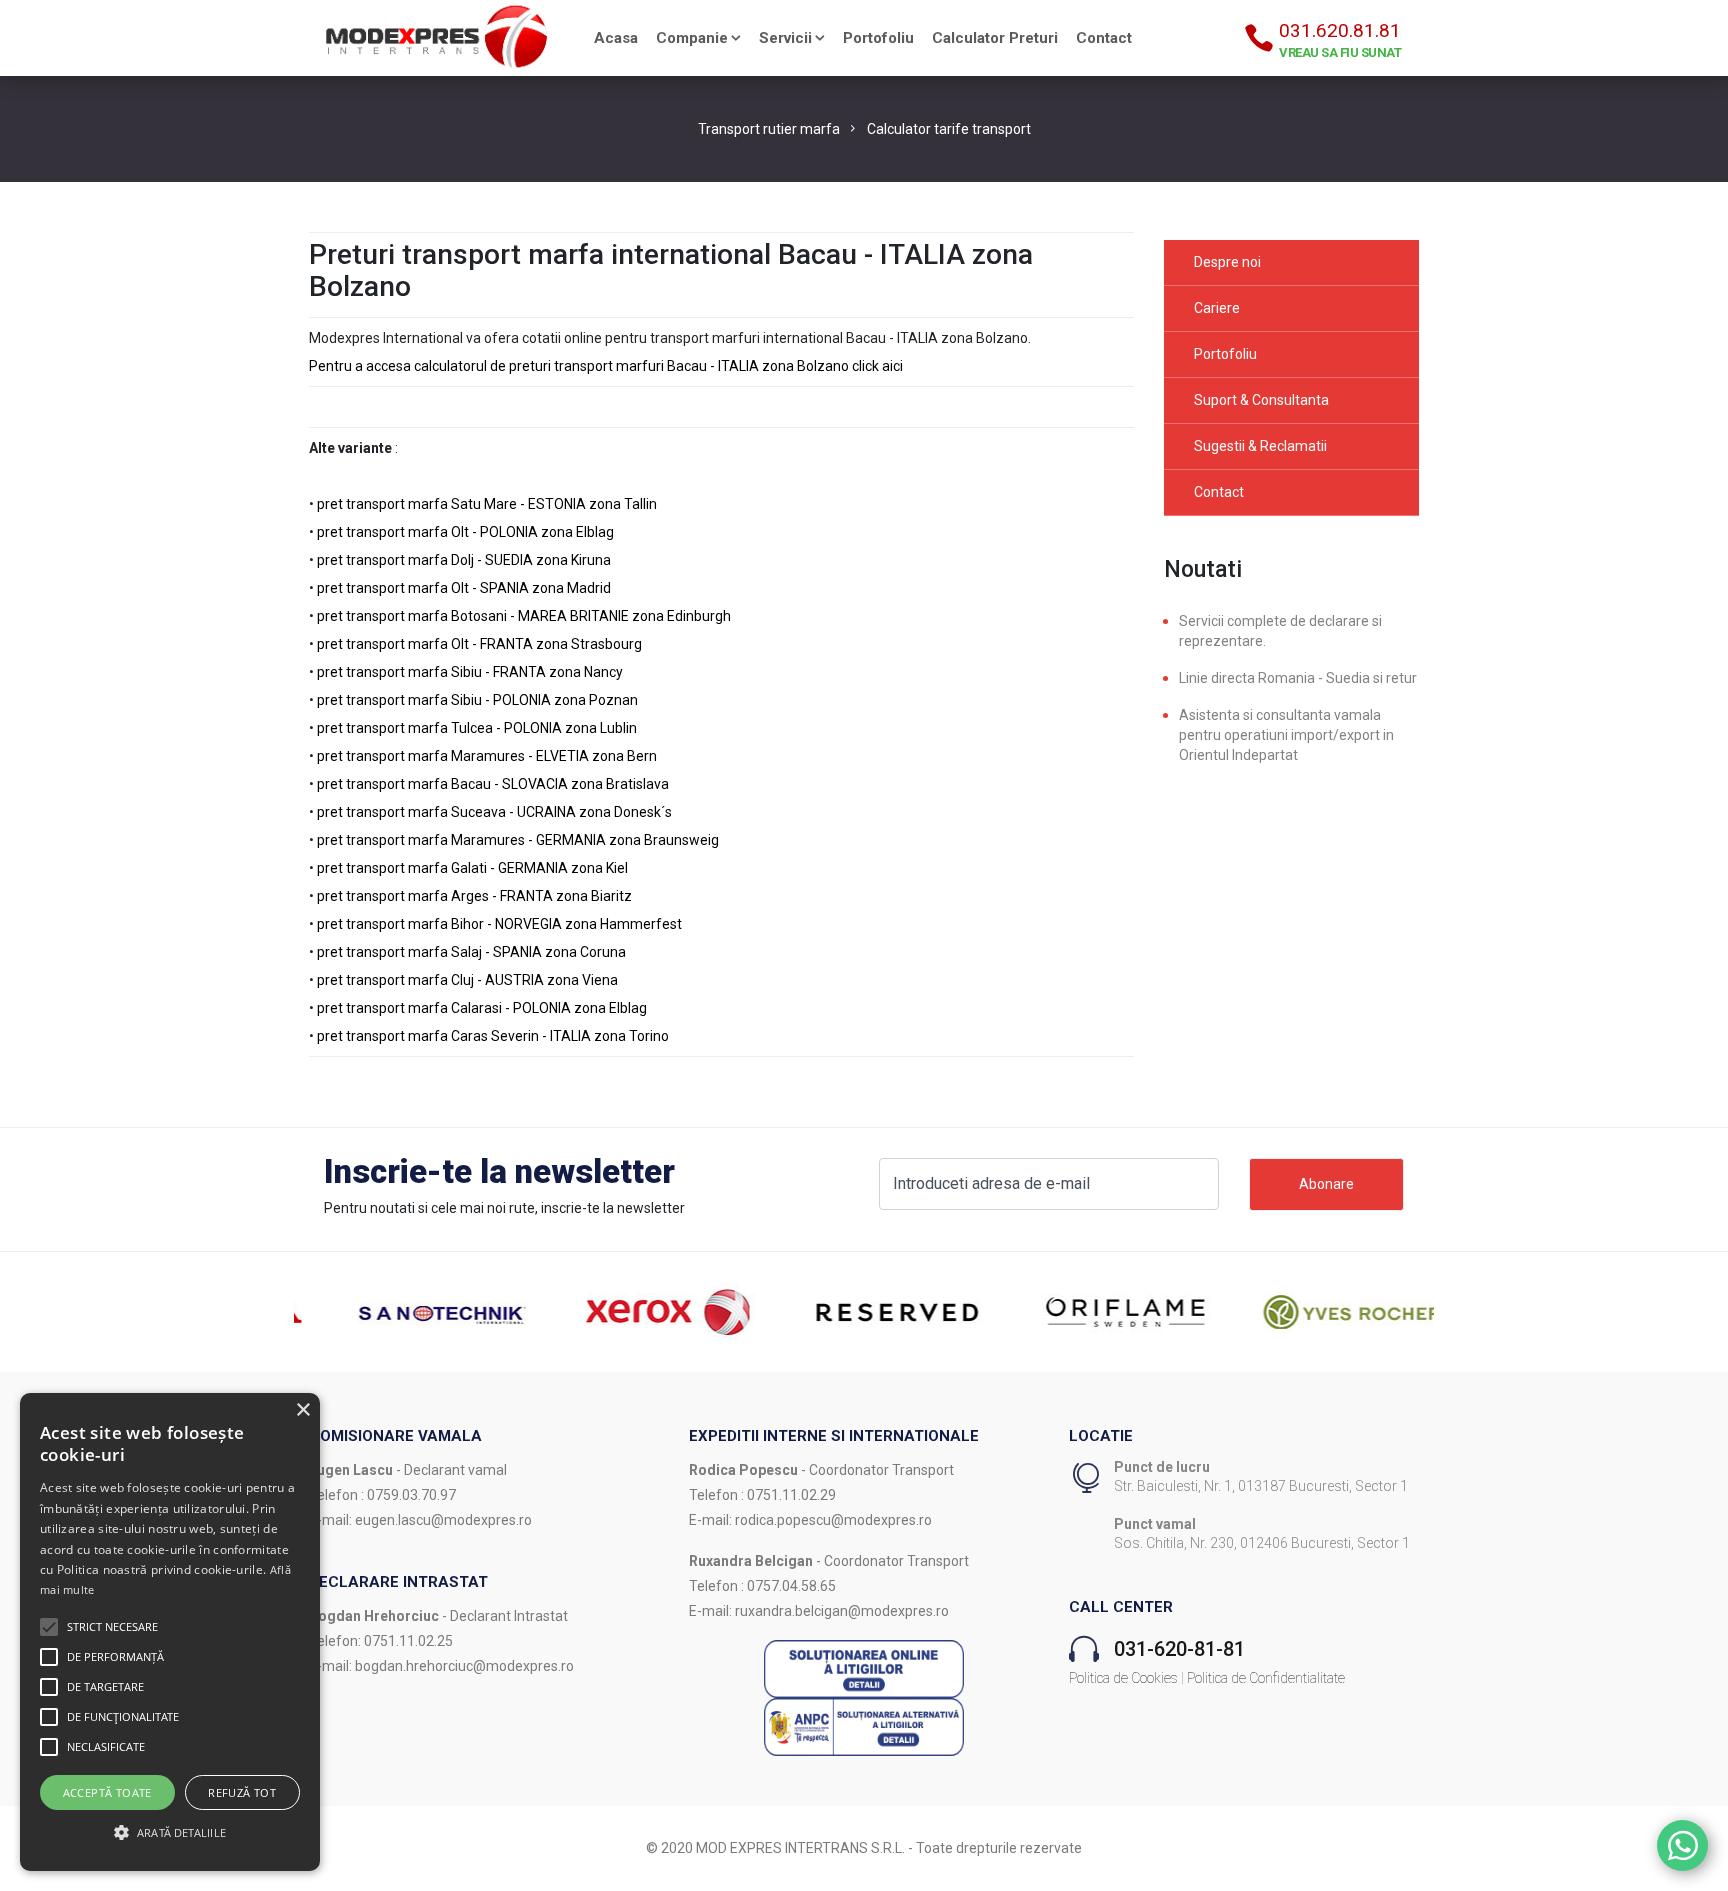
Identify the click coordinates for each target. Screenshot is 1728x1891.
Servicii (785, 38)
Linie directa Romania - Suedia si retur (1298, 678)
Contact (1104, 38)
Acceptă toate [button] (107, 1792)
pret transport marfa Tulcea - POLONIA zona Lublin (477, 728)
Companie (692, 38)
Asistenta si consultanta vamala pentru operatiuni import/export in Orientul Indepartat (1286, 735)
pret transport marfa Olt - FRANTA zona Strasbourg (479, 644)
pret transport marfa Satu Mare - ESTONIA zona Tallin (487, 504)
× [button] (302, 1410)
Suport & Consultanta (1261, 400)
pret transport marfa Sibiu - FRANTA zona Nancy (470, 672)
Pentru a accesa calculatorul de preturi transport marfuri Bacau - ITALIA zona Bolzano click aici (606, 366)
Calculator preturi (995, 38)
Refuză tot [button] (242, 1792)
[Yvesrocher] (1320, 1311)
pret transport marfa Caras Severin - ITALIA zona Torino (493, 1036)
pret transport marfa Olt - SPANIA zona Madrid (464, 588)
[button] (49, 1627)
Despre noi (1227, 262)
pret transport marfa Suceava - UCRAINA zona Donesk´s (494, 812)
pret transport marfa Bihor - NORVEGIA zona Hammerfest (499, 924)
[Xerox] (636, 1311)
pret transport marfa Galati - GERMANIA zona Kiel (472, 868)
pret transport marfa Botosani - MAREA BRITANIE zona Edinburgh (524, 616)
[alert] (170, 1632)
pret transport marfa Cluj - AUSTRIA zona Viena (467, 980)
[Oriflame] (1092, 1311)
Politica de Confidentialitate (1266, 1678)
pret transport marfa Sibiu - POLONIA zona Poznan (477, 700)
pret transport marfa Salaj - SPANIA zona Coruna (471, 952)
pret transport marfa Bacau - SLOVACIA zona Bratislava (493, 784)
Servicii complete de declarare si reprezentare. (1280, 631)
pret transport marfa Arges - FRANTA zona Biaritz (474, 896)
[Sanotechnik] (408, 1311)
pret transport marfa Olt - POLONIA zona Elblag (465, 532)
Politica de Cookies (1123, 1678)
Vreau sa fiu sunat (1340, 52)
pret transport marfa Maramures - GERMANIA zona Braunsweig (518, 840)
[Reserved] (864, 1311)
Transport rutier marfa (769, 129)
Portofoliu (878, 38)
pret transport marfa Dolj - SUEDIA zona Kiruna (464, 560)
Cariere (1217, 308)
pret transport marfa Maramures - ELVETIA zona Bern (487, 756)
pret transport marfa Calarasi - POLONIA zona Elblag (482, 1008)
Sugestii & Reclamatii (1260, 446)
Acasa (616, 38)
